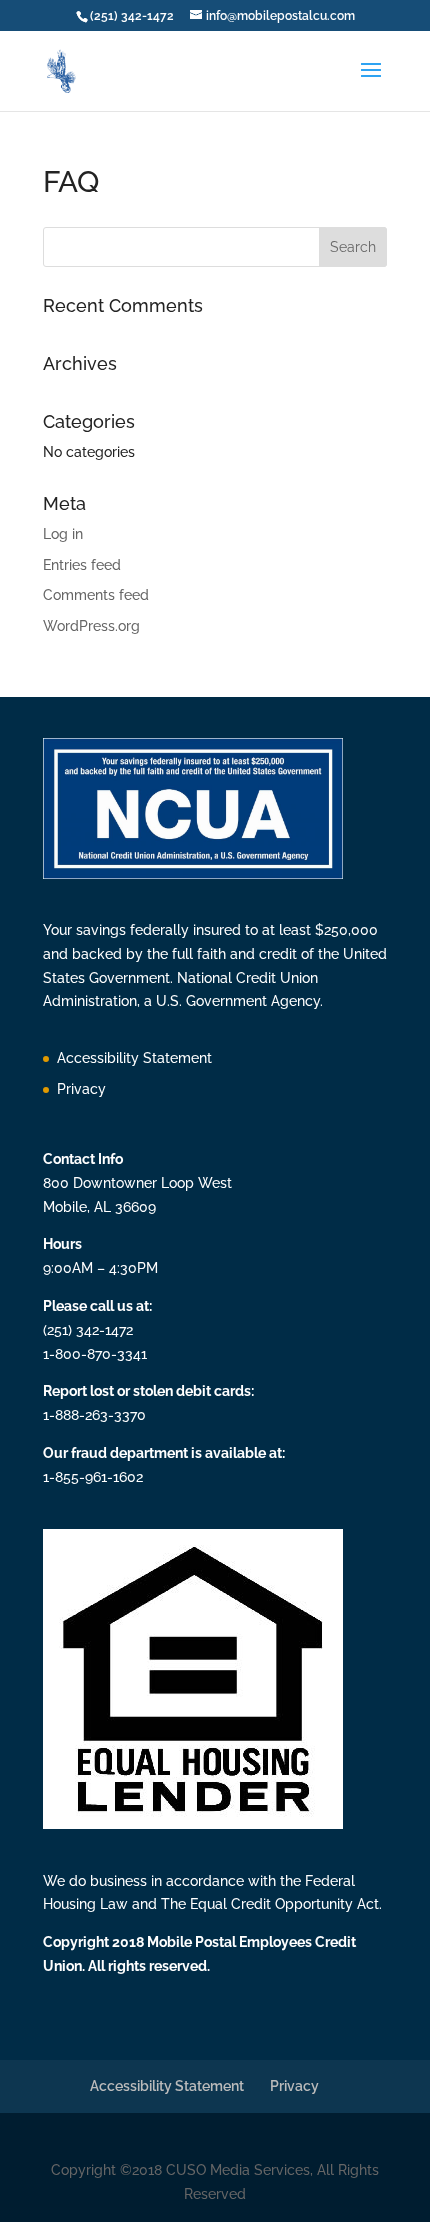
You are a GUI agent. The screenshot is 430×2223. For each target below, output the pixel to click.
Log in (63, 534)
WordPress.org (91, 626)
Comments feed (96, 595)
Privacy (81, 1089)
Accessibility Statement (134, 1058)
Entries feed (82, 565)
